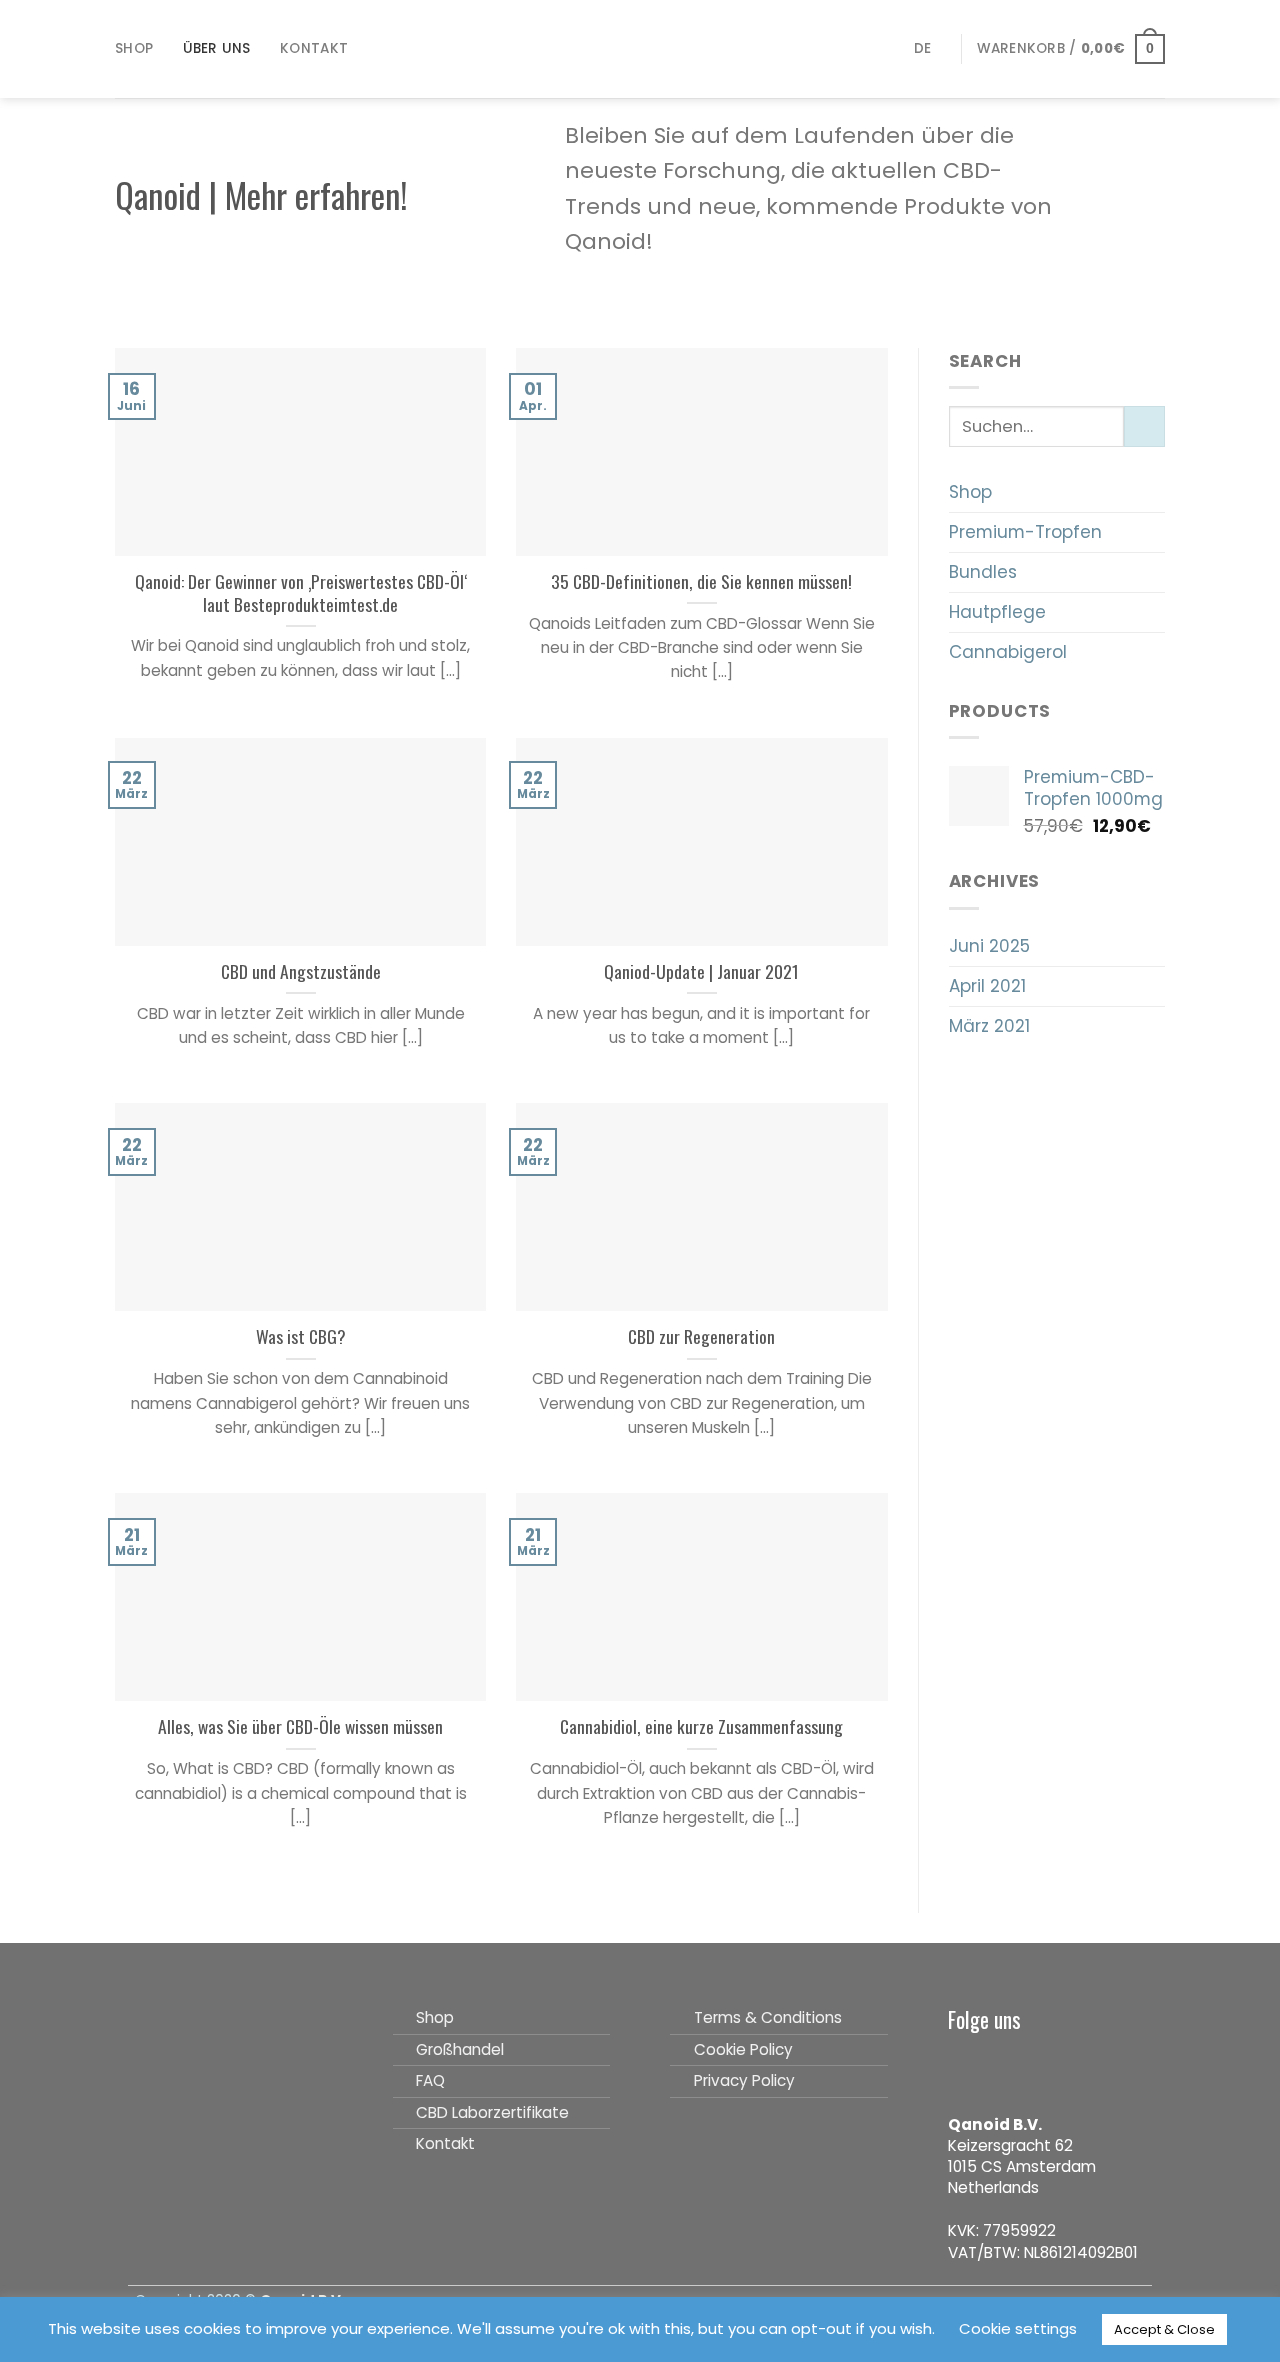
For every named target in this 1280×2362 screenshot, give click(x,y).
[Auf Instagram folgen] (998, 2065)
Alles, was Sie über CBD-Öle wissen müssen (300, 1726)
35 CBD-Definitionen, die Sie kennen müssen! (701, 581)
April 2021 (987, 986)
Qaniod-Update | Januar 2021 (701, 971)
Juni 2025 (989, 946)
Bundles (983, 572)
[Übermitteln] (1144, 426)
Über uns (217, 48)
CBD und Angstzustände (301, 971)
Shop (134, 48)
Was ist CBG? (301, 1336)
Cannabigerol (1008, 652)
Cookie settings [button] (1018, 2328)
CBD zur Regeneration (701, 1336)
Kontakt (314, 48)
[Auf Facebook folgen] (964, 2065)
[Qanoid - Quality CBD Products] (640, 49)
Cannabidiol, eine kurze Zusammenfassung (701, 1726)
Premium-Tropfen (1025, 532)
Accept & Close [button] (1164, 2329)
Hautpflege (997, 612)
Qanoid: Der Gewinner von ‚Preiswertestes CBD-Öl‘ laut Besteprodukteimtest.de (301, 593)
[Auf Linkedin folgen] (1065, 2065)
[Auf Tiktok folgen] (1031, 2065)
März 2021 (989, 1026)
